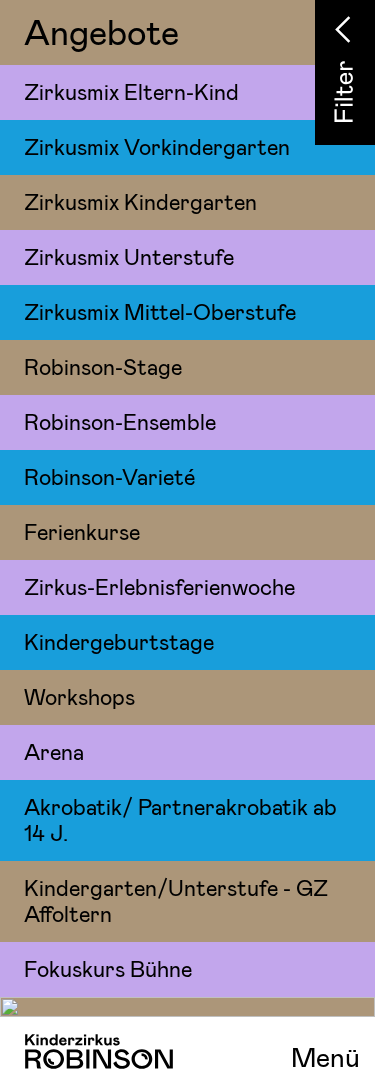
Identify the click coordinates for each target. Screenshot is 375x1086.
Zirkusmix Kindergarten (140, 201)
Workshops (79, 696)
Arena (54, 751)
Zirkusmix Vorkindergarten (157, 146)
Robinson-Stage (103, 366)
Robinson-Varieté (109, 476)
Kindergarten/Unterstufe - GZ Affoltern (176, 900)
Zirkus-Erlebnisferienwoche (159, 586)
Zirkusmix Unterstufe (129, 256)
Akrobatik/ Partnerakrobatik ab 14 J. (180, 819)
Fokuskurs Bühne (108, 968)
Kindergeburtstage (119, 641)
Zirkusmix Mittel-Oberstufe (160, 311)
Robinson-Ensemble (120, 421)
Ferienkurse (82, 531)
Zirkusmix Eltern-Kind (131, 91)
